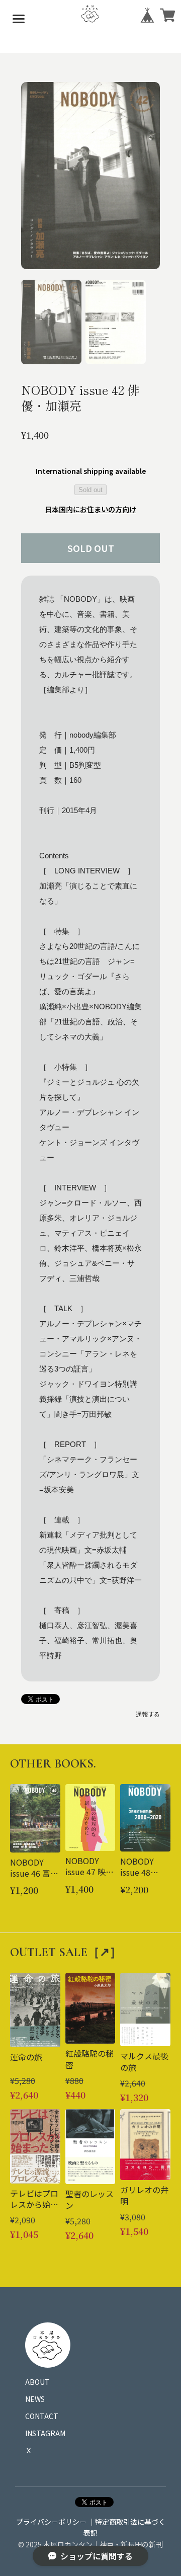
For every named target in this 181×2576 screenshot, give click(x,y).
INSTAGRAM (45, 2433)
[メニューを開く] (19, 19)
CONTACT (42, 2416)
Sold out (90, 490)
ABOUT (37, 2382)
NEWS (35, 2399)
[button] (51, 322)
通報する (148, 1714)
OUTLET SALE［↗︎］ (66, 1952)
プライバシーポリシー (51, 2522)
